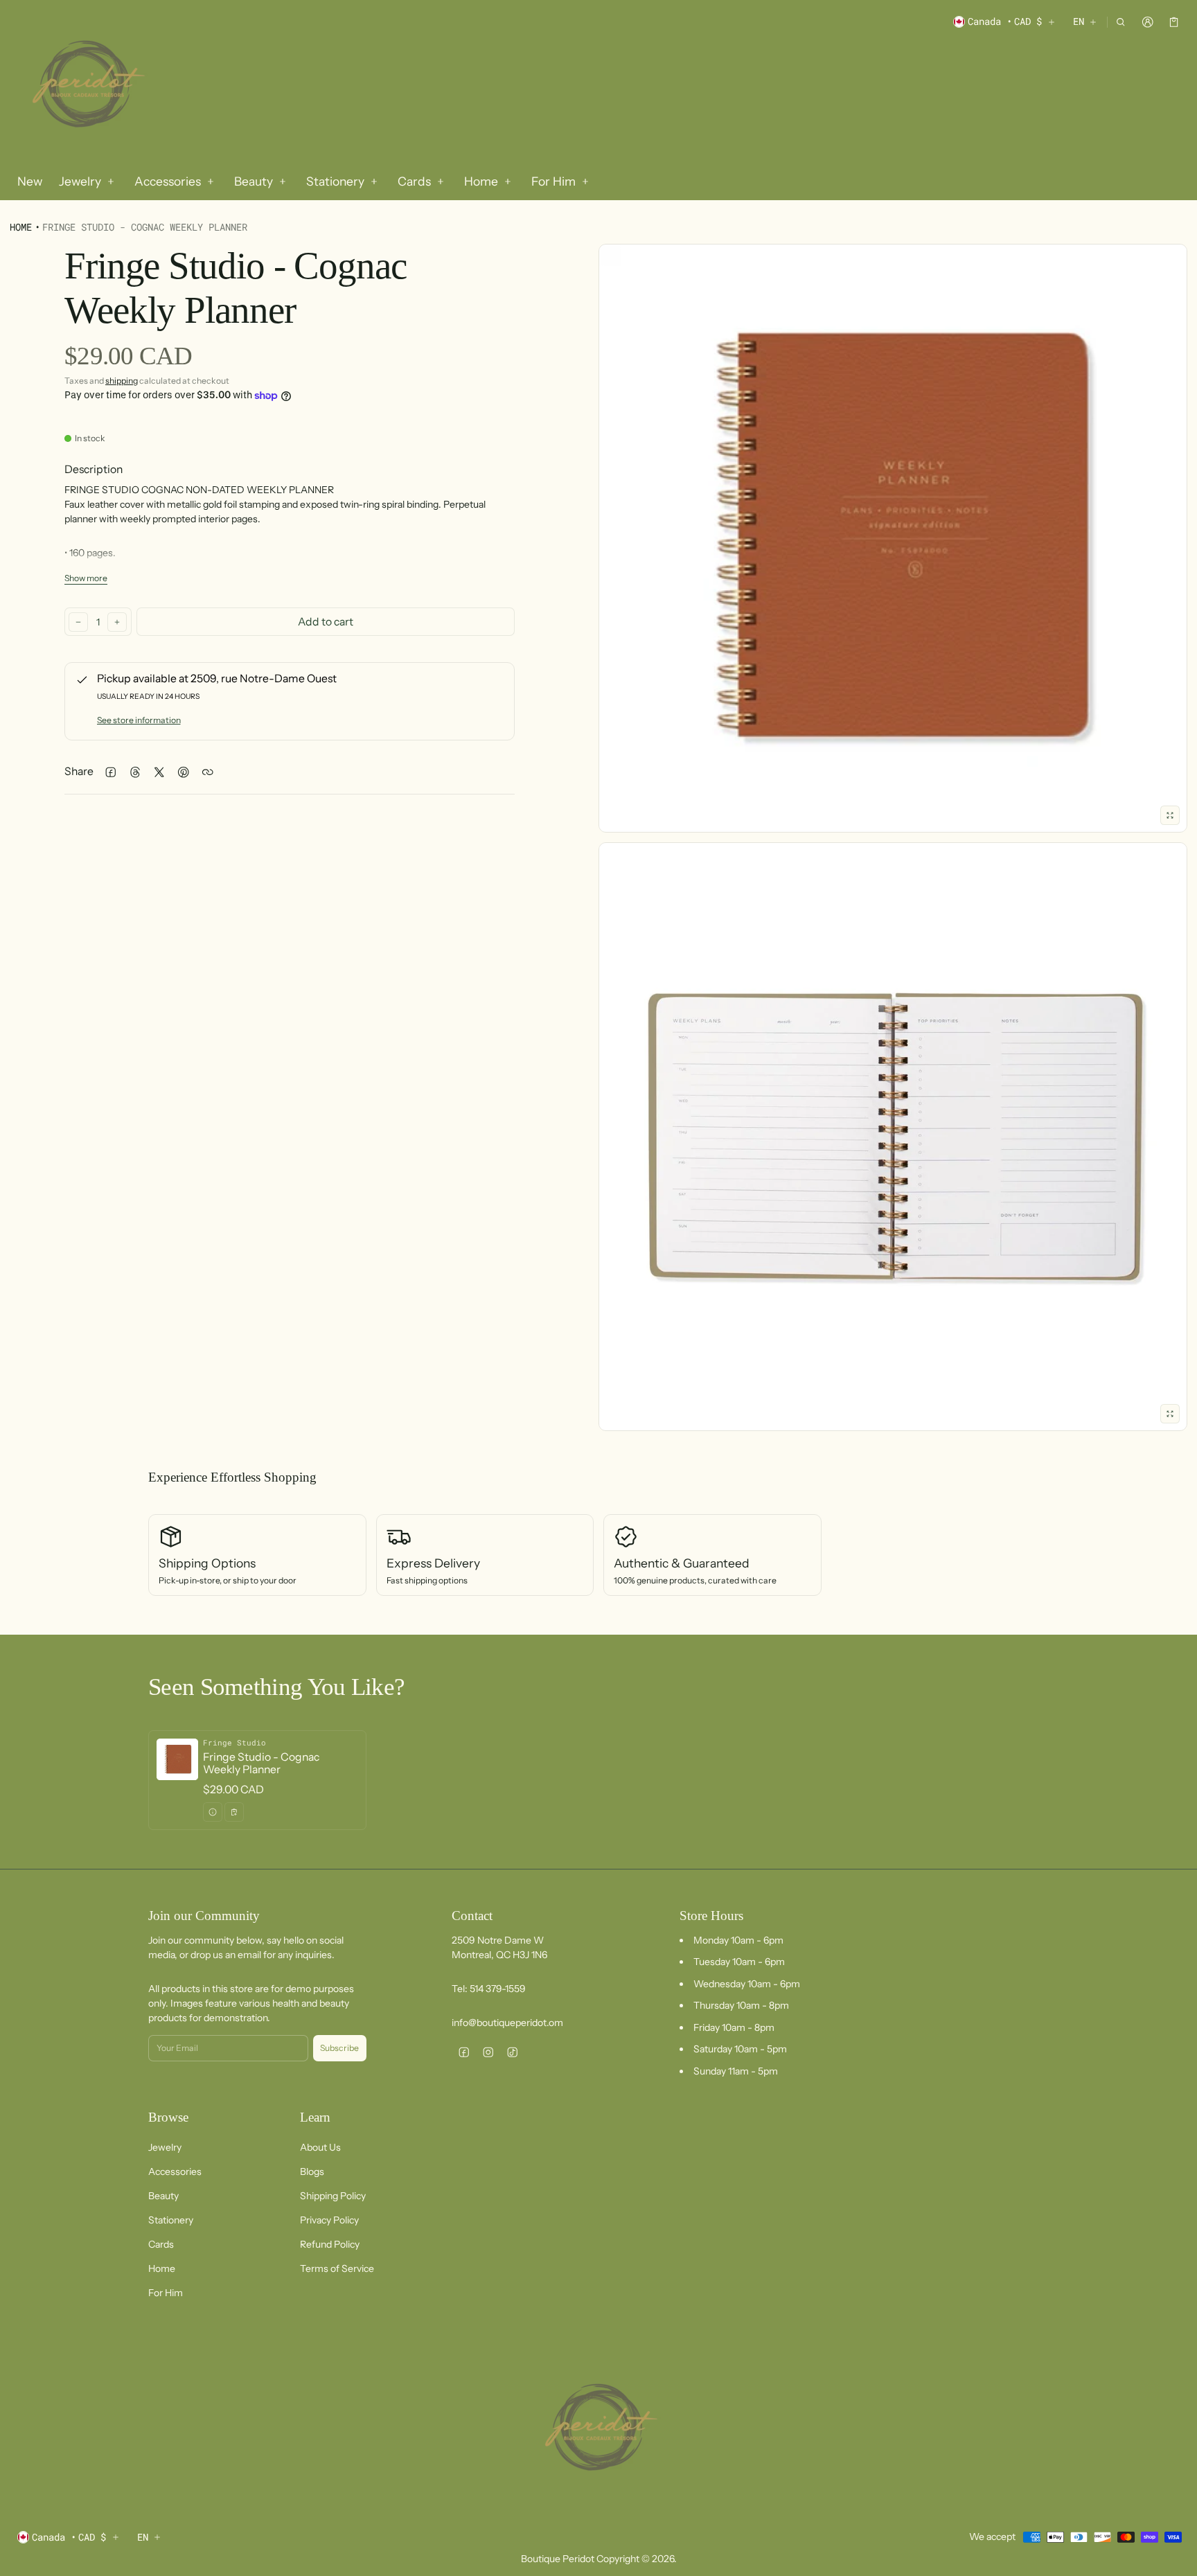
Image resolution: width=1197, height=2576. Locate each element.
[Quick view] (213, 1812)
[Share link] (207, 772)
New (30, 181)
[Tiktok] (512, 2052)
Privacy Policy (329, 2220)
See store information (139, 720)
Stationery (171, 2220)
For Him (166, 2293)
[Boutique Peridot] (86, 86)
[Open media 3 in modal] (893, 1137)
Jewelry (165, 2147)
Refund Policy (330, 2244)
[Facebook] (464, 2052)
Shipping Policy (333, 2196)
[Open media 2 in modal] (893, 538)
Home (21, 227)
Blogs (312, 2171)
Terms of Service (337, 2268)
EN (1079, 21)
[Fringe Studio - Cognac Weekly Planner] (257, 1780)
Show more (86, 578)
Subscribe (339, 2048)
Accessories (175, 2171)
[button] (1121, 22)
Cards (161, 2244)
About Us (320, 2147)
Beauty (163, 2196)
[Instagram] (488, 2052)
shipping (122, 381)
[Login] (1147, 22)
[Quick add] (234, 1812)
